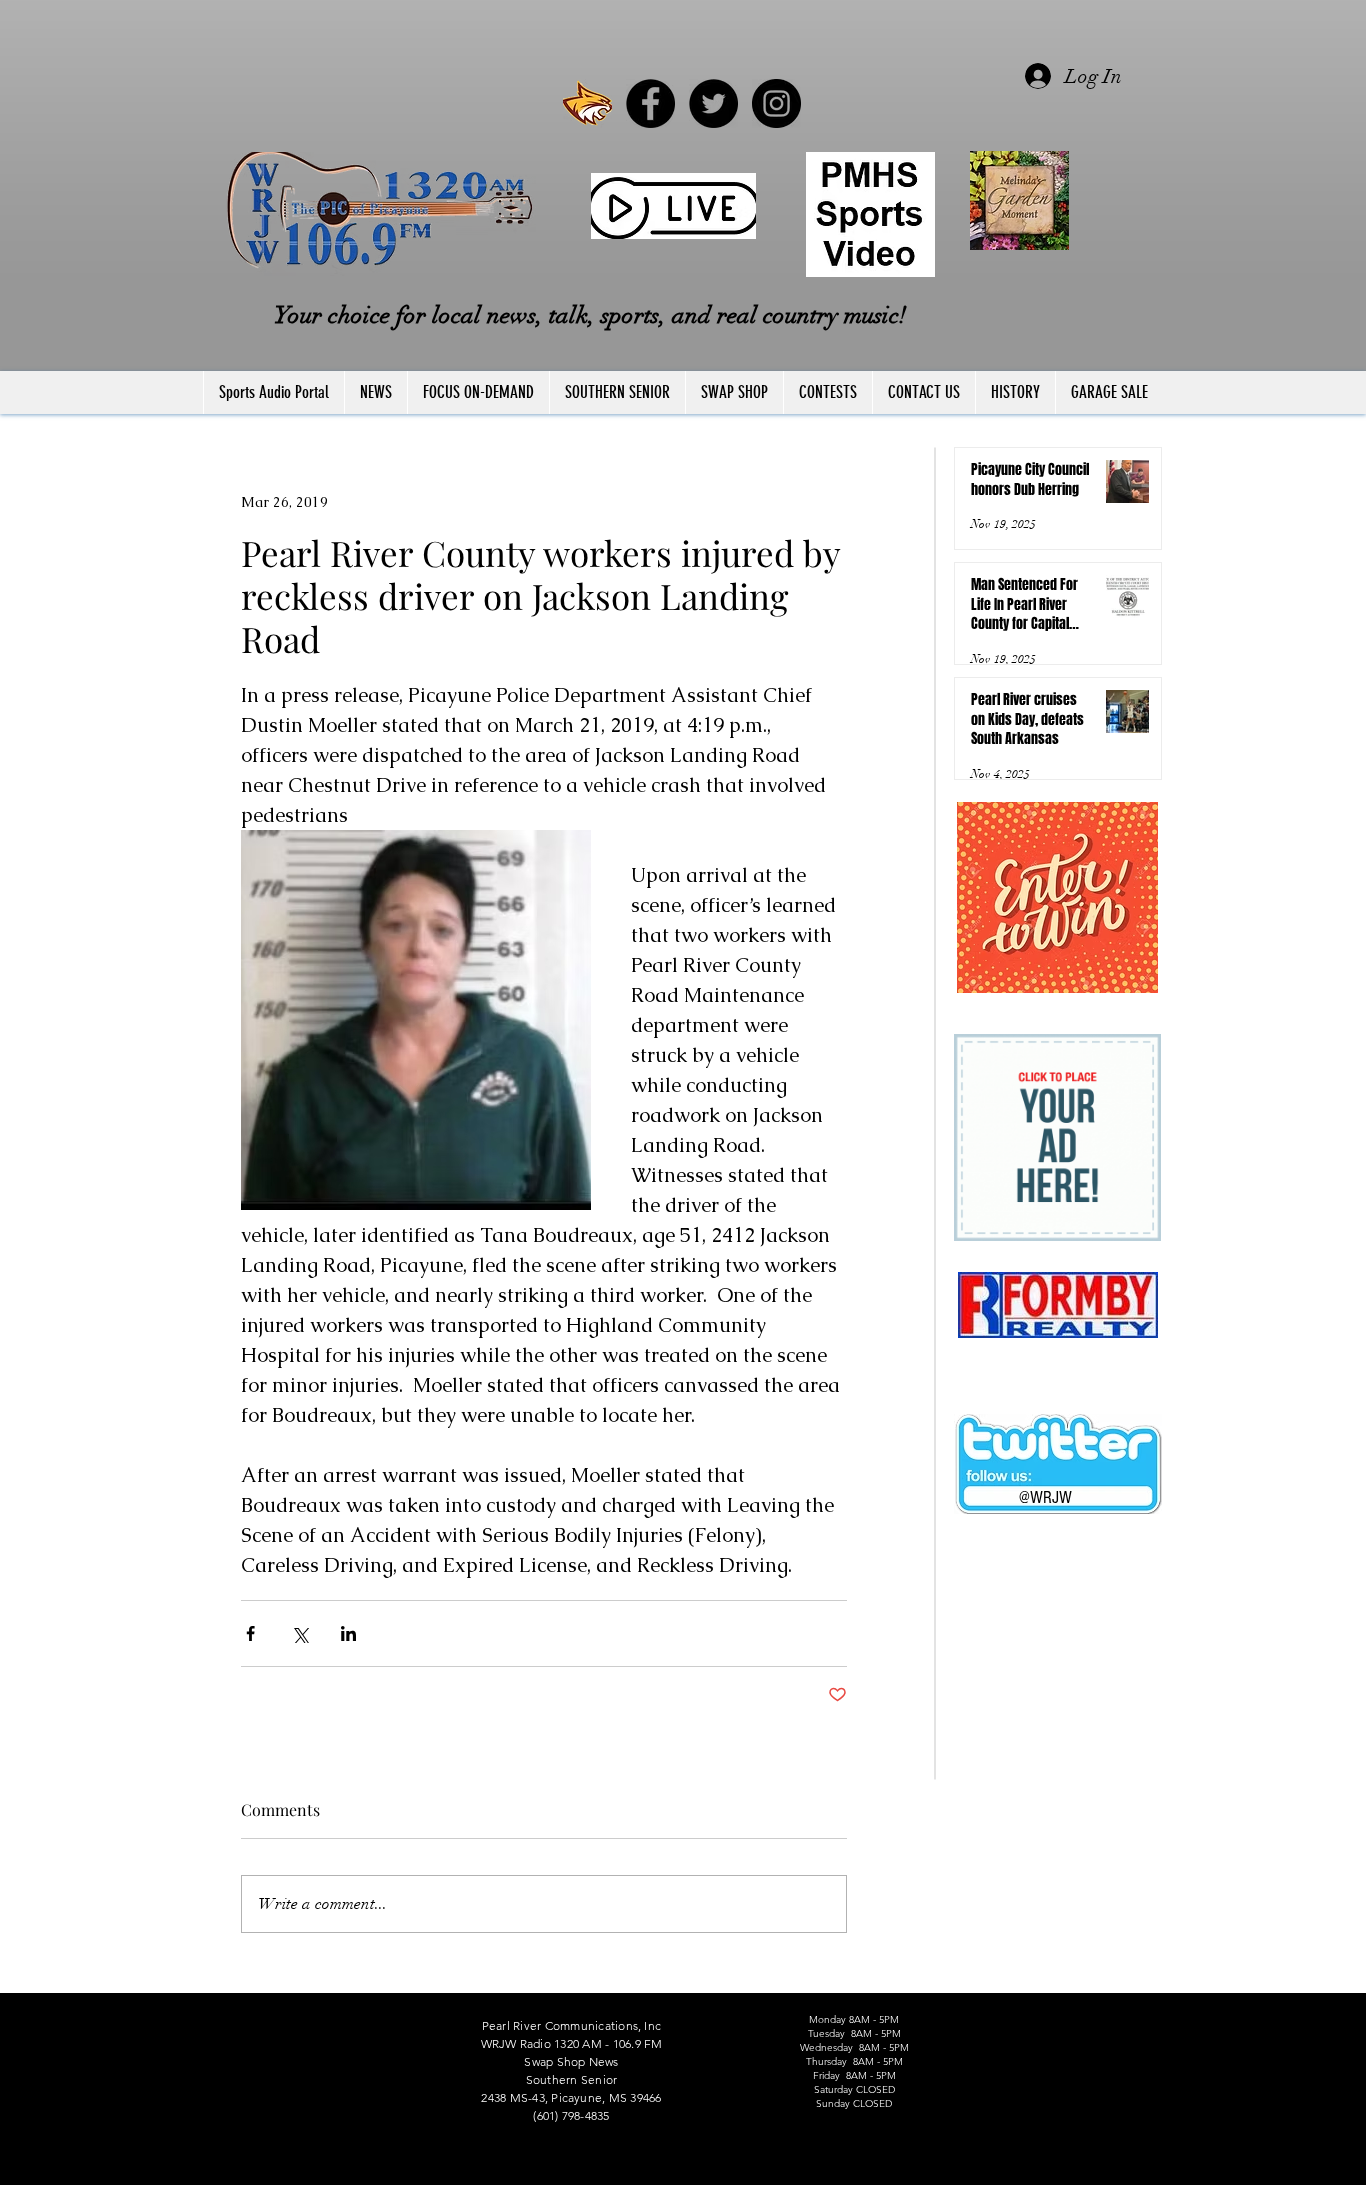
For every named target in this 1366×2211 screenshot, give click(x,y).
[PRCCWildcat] (587, 103)
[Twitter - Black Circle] (713, 103)
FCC (205, 2202)
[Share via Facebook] (250, 1633)
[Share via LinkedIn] (348, 1633)
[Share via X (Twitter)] (299, 1633)
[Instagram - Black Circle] (776, 103)
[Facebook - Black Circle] (650, 103)
